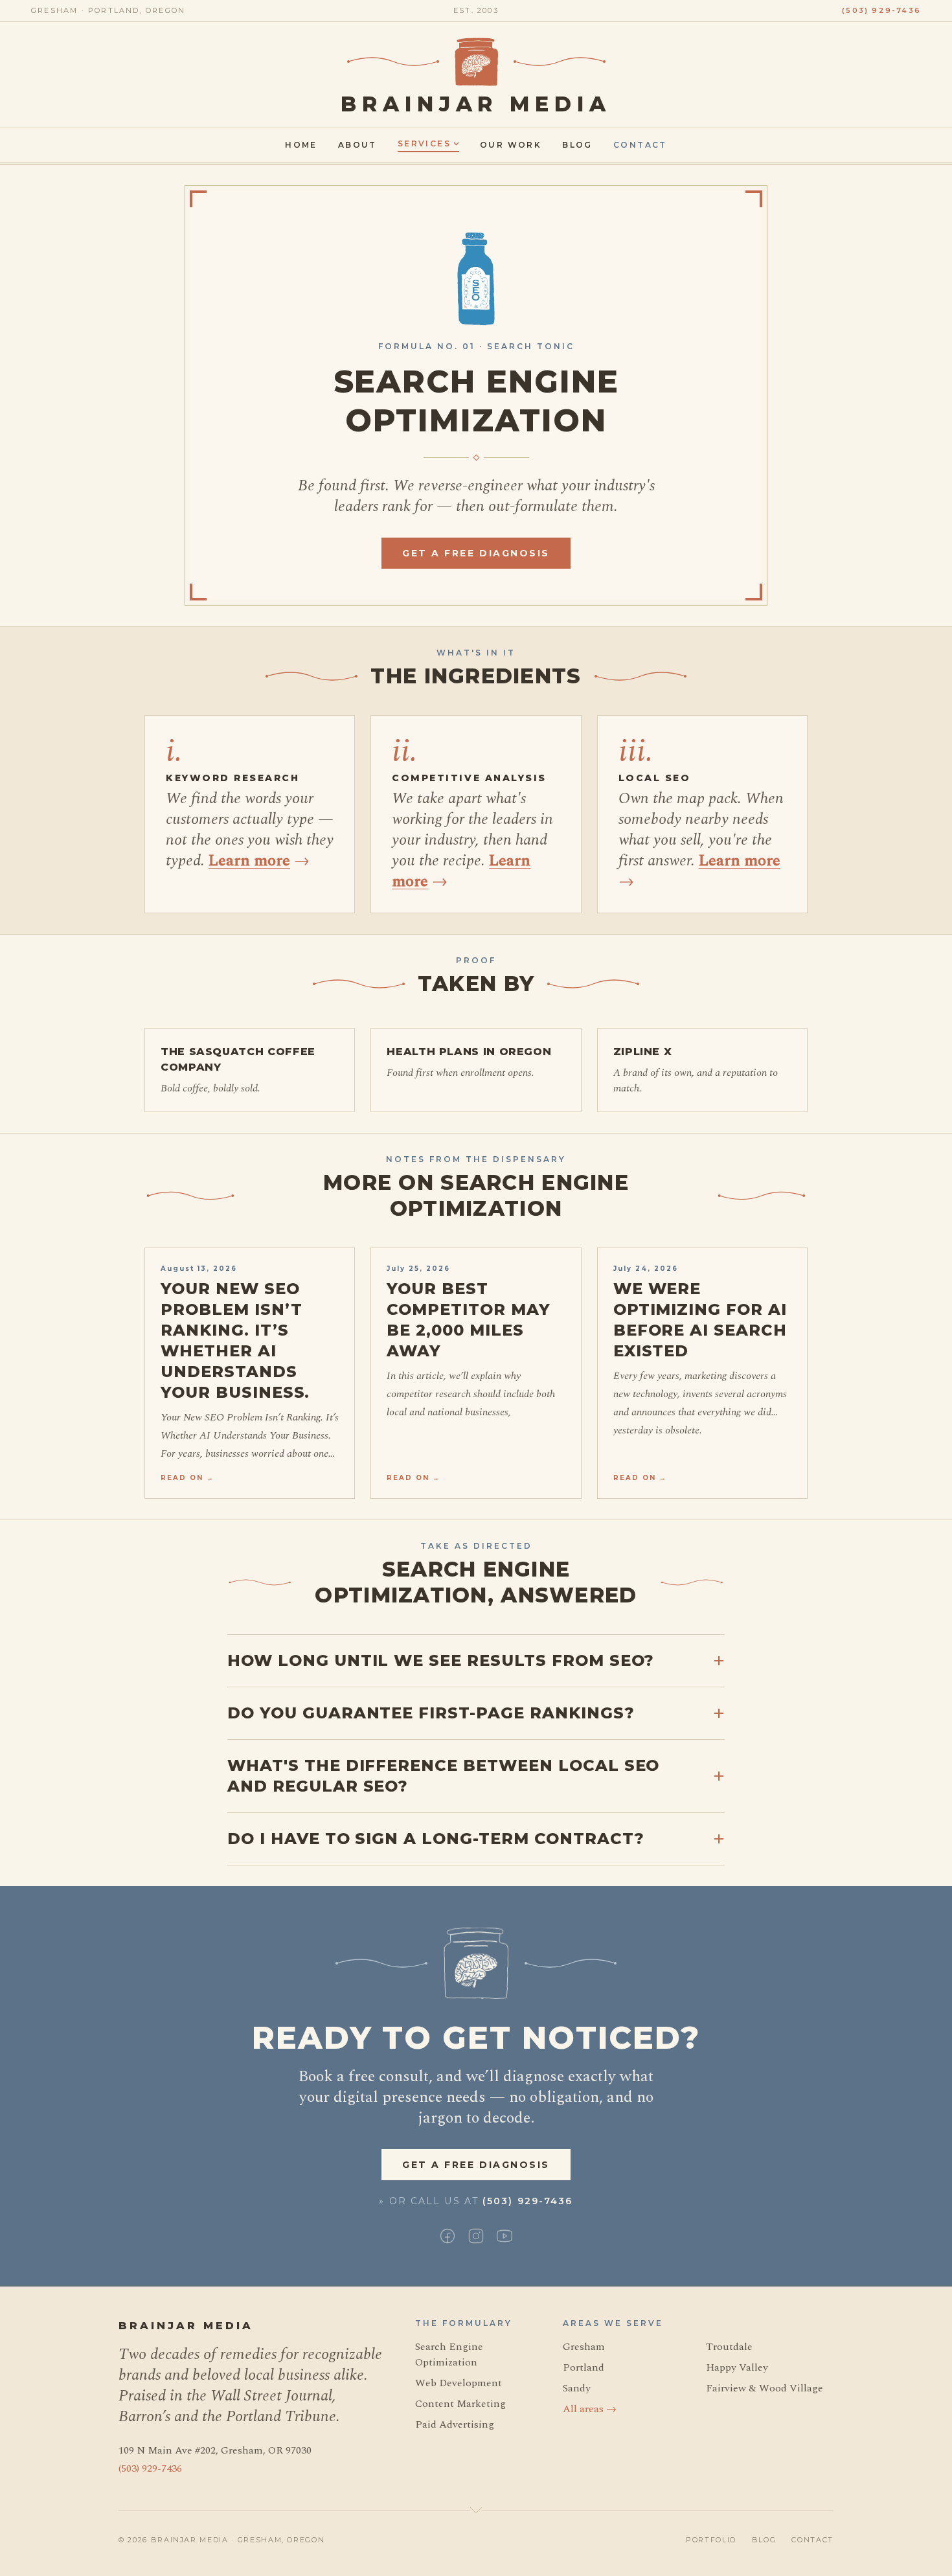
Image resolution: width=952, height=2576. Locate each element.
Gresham (584, 2347)
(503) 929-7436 (881, 10)
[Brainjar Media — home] (476, 62)
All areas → (590, 2409)
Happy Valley (737, 2367)
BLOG (764, 2540)
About (357, 145)
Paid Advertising (455, 2424)
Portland (584, 2367)
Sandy (577, 2388)
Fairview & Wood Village (765, 2388)
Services (424, 143)
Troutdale (729, 2347)
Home (301, 145)
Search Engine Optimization (449, 2354)
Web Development (459, 2383)
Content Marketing (460, 2404)
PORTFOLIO (711, 2540)
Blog (577, 145)
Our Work (511, 145)
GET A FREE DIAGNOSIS (476, 553)
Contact (640, 145)
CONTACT (812, 2540)
